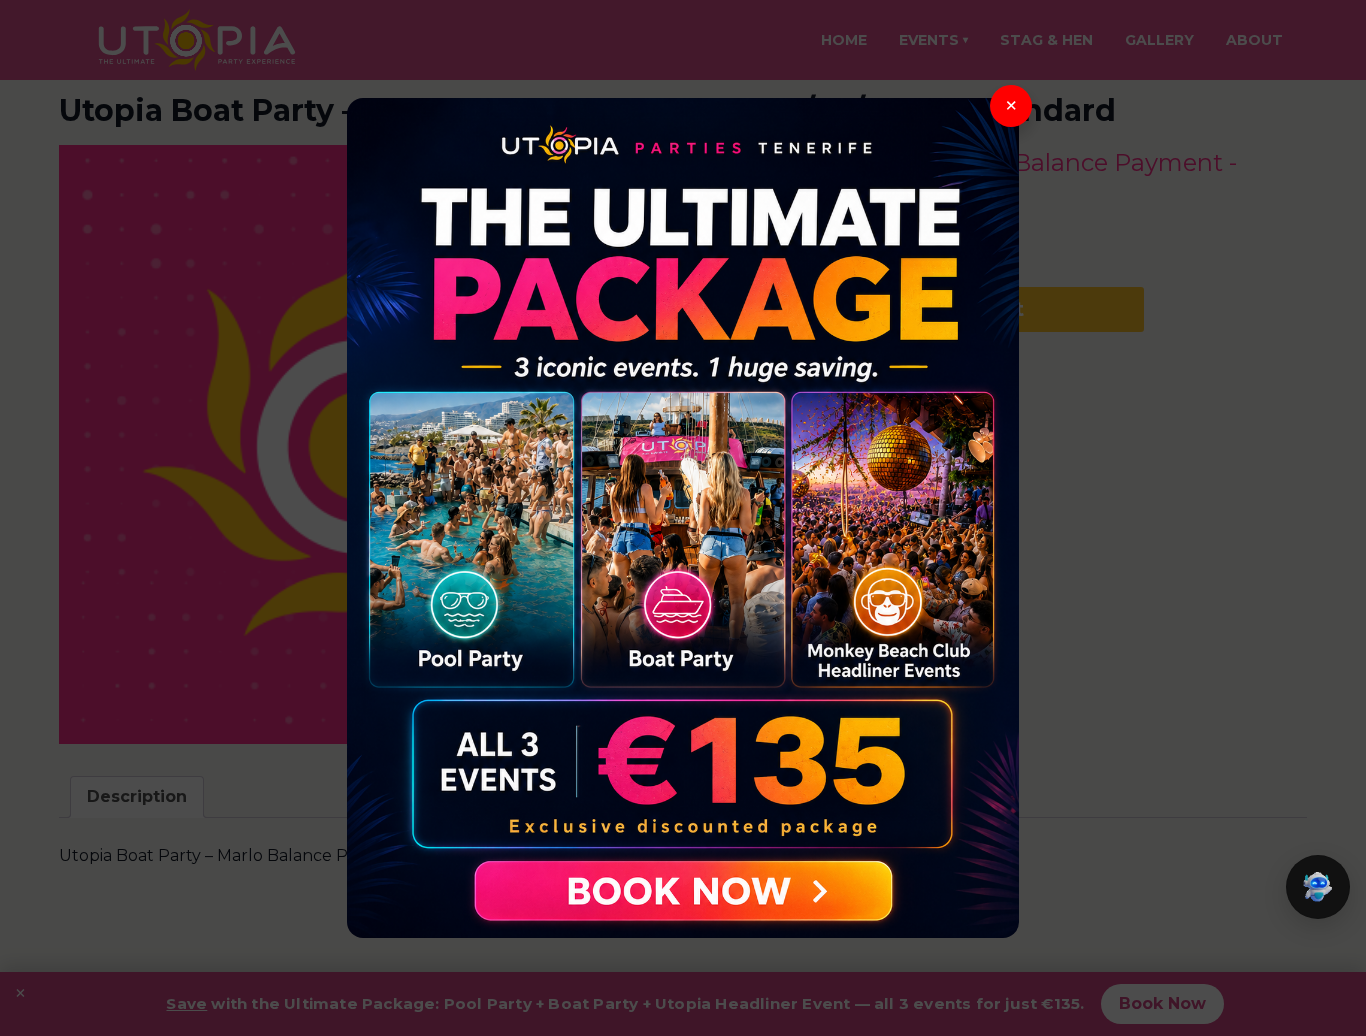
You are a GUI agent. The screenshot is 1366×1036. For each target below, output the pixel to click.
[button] (1318, 887)
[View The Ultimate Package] (683, 518)
